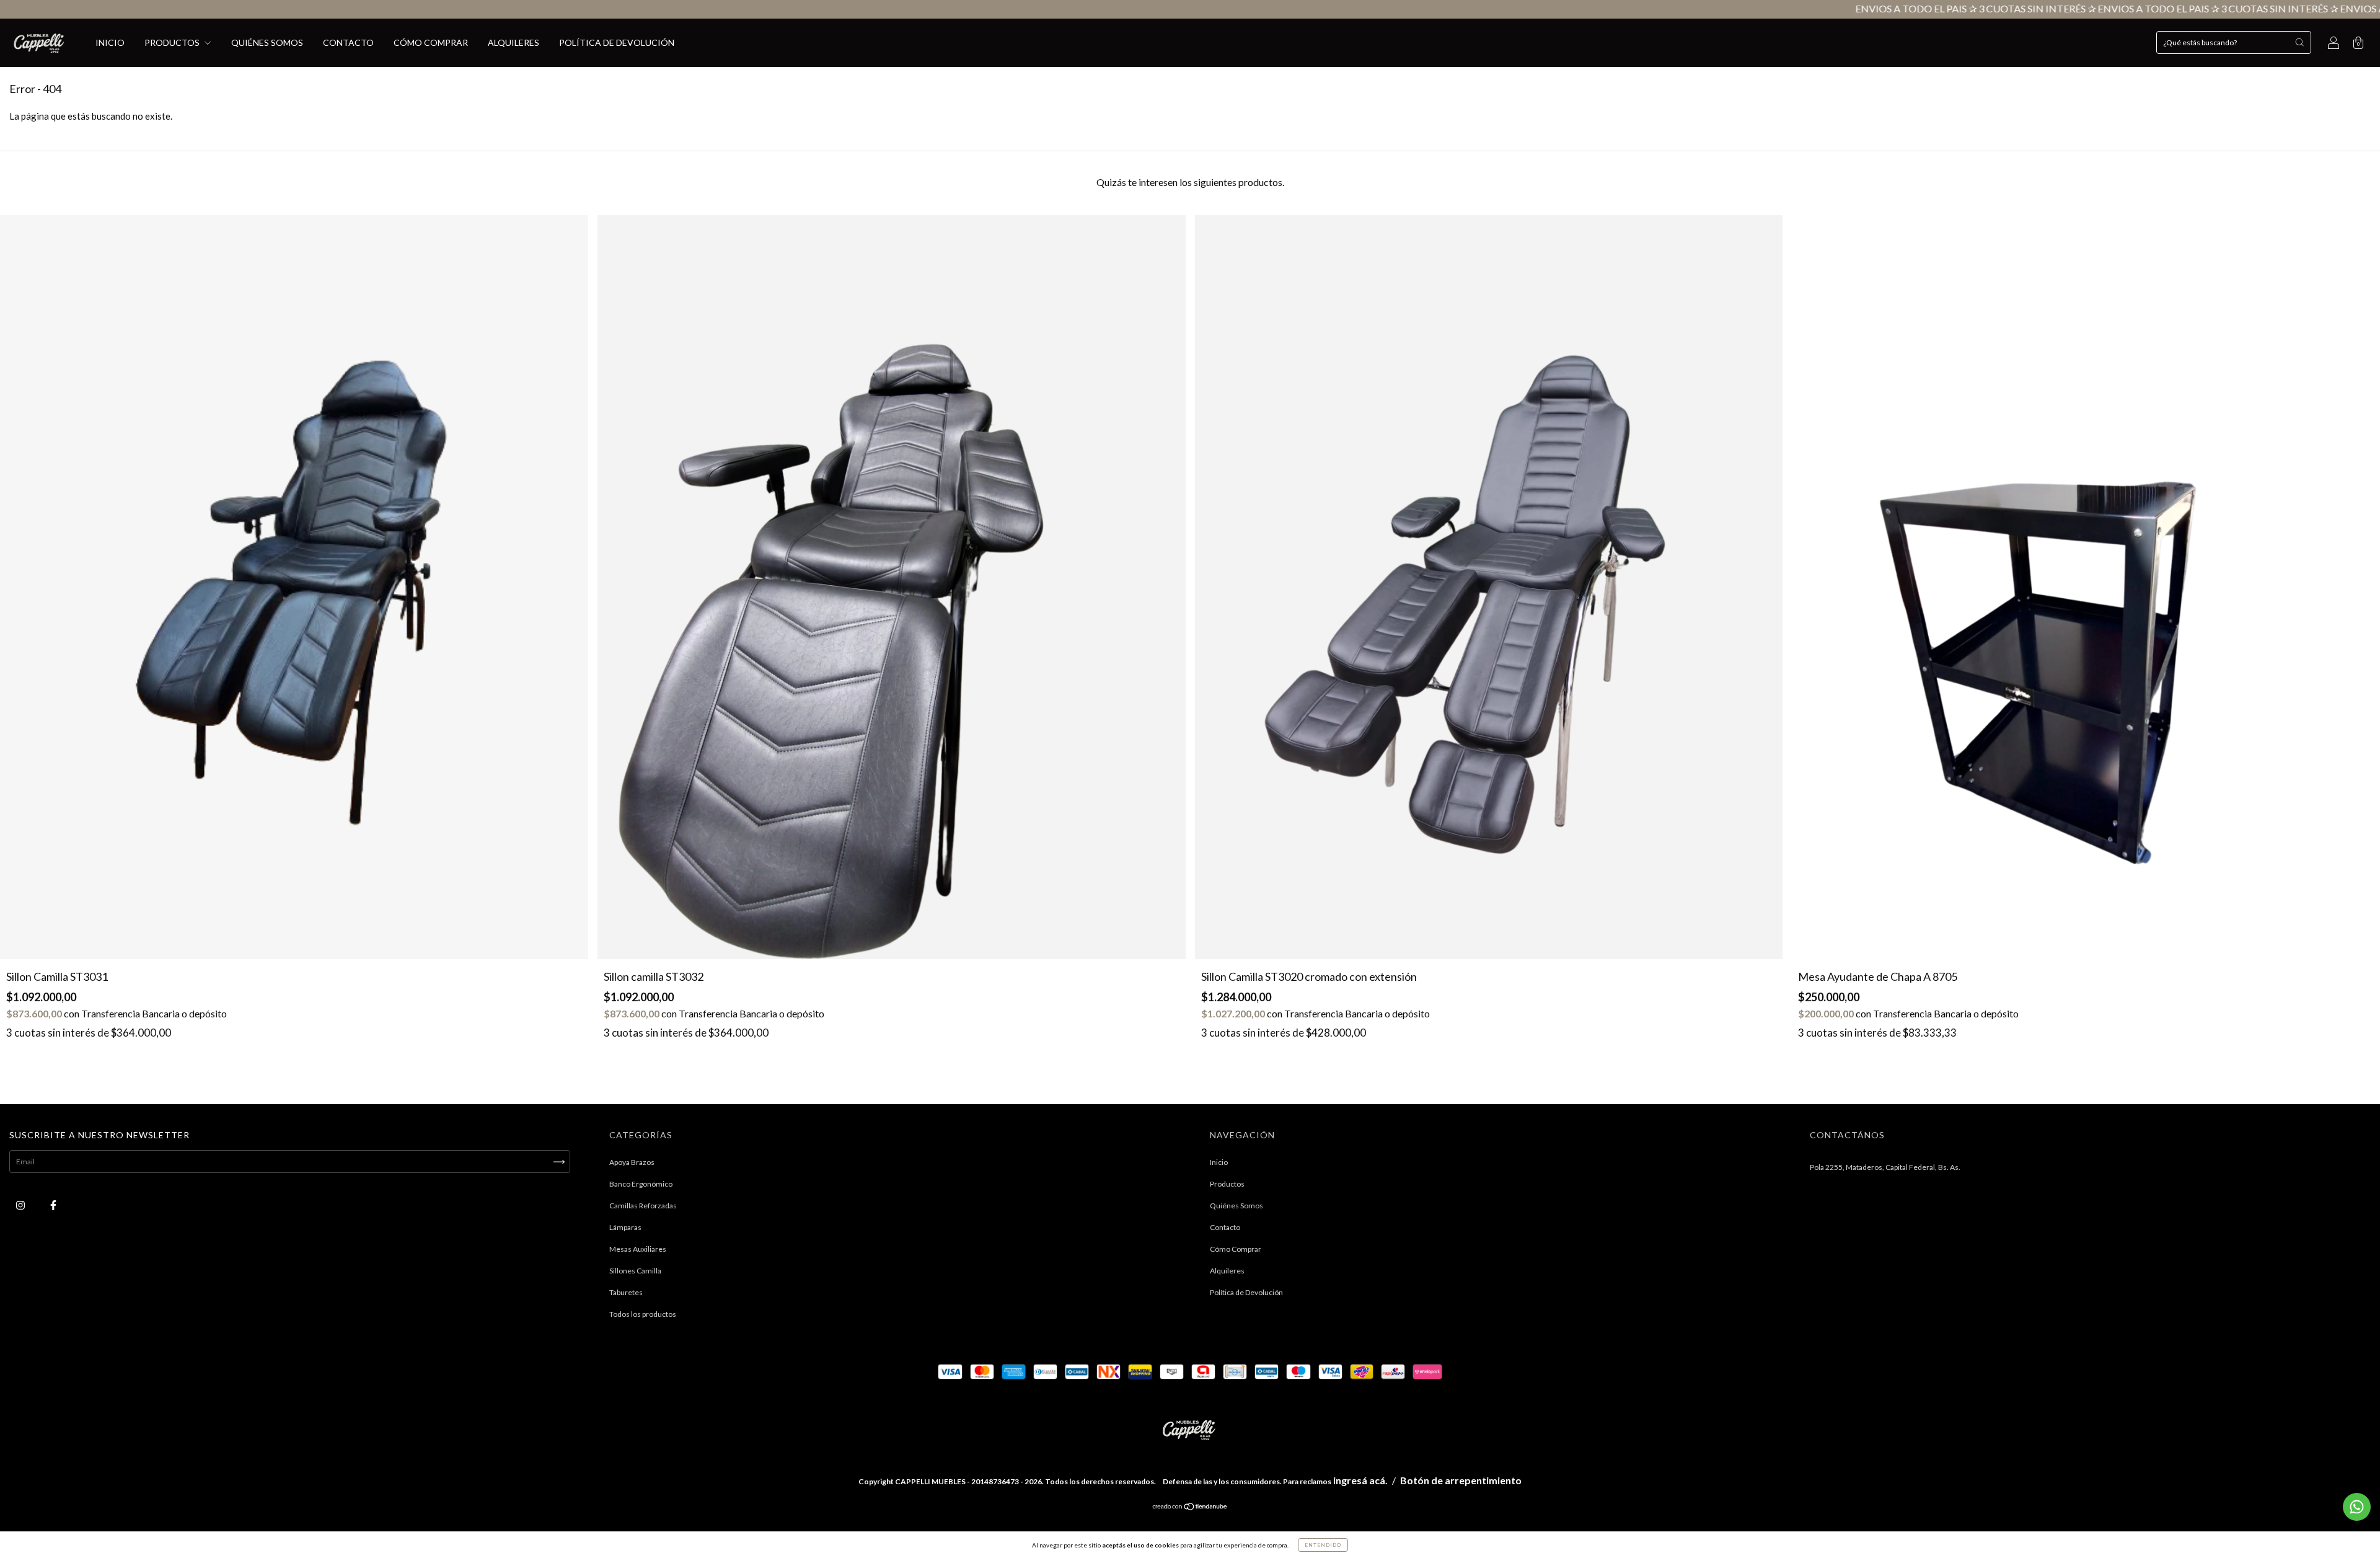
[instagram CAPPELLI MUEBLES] (21, 1206)
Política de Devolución (617, 42)
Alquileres (513, 42)
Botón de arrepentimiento (1461, 1480)
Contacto (348, 42)
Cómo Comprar (431, 42)
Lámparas (625, 1227)
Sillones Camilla (635, 1271)
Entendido (1323, 1545)
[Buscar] (2299, 42)
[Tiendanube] (1190, 1508)
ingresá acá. (1360, 1480)
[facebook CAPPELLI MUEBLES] (53, 1206)
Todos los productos (643, 1314)
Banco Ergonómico (641, 1184)
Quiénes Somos (267, 42)
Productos (173, 42)
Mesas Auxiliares (638, 1249)
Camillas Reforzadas (643, 1206)
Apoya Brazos (632, 1162)
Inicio (110, 42)
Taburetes (626, 1292)
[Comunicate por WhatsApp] (2357, 1507)
